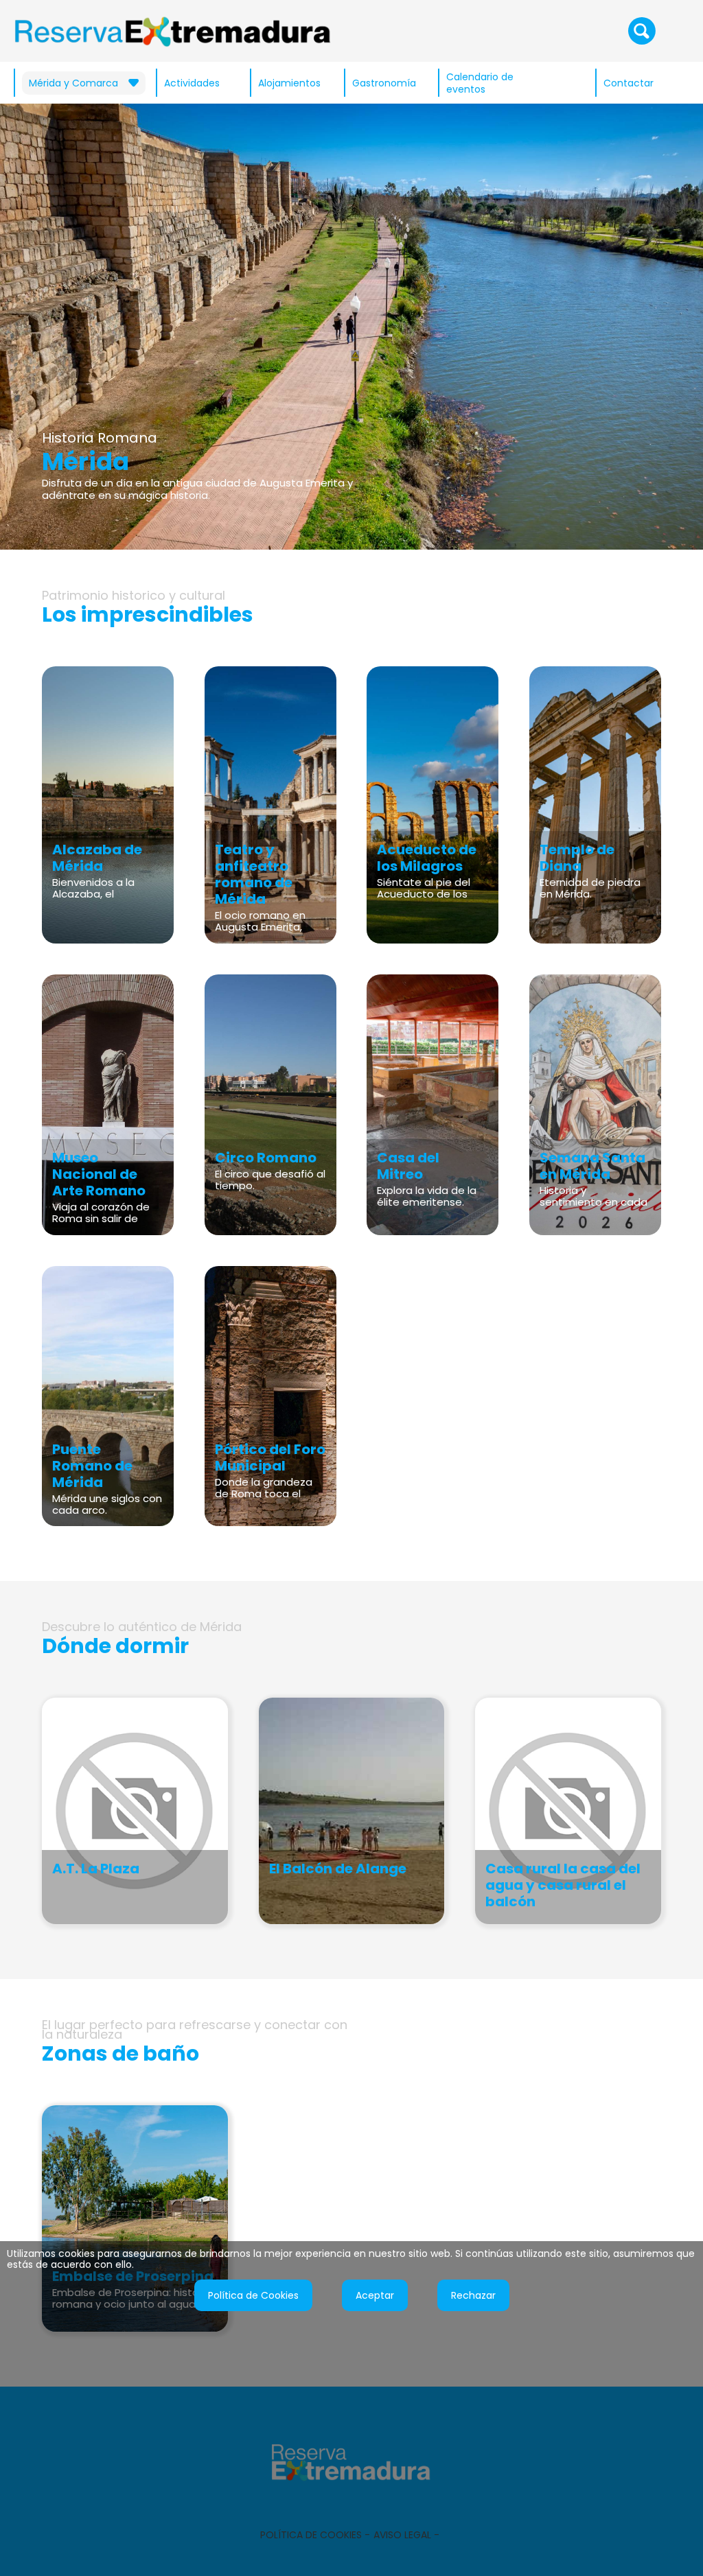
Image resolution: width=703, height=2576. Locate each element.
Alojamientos (289, 83)
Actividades (192, 83)
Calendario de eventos (480, 83)
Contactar (629, 83)
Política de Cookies (253, 2295)
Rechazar (473, 2295)
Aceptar (375, 2295)
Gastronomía (384, 83)
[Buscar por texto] (642, 30)
